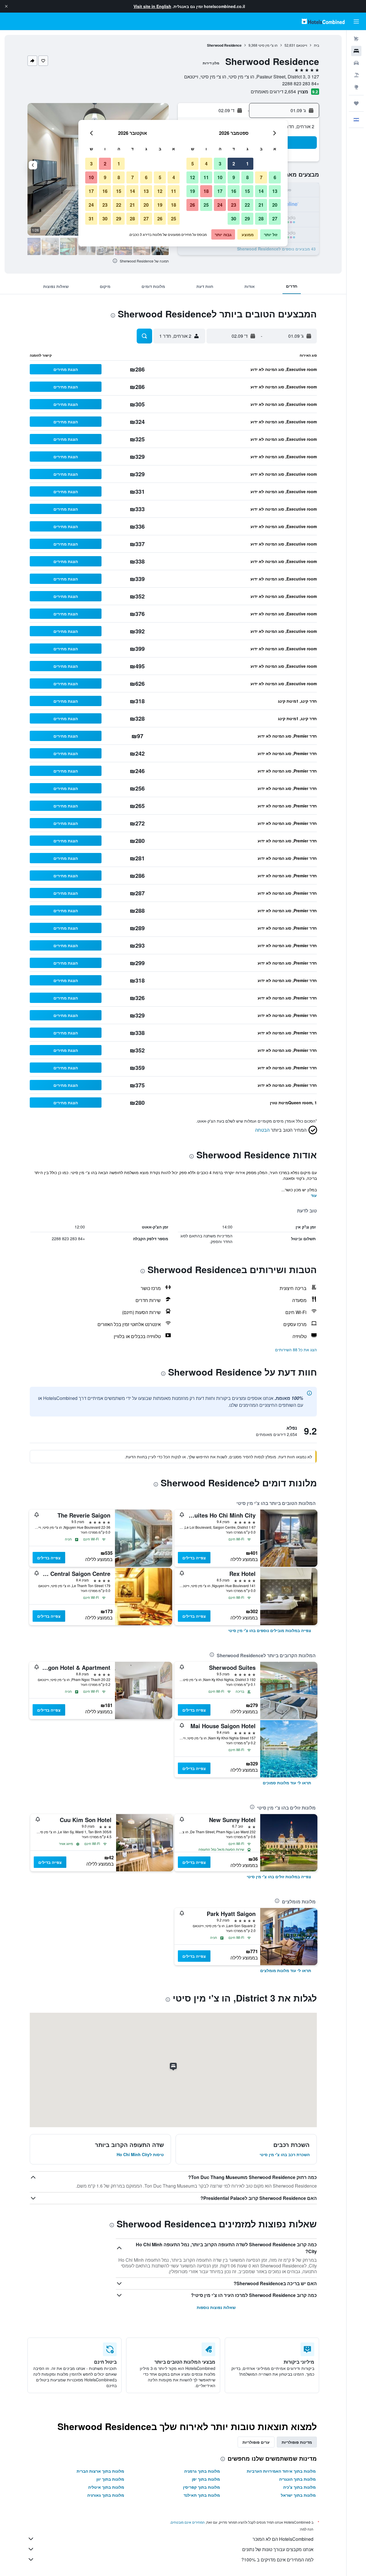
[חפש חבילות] (356, 75)
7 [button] (261, 177)
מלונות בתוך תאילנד (202, 2495)
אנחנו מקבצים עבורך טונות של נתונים (278, 2549)
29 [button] (247, 219)
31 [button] (91, 219)
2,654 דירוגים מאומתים (273, 91)
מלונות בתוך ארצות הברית (100, 2471)
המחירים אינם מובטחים (188, 2522)
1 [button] (247, 164)
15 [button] (247, 191)
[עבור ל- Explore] (356, 87)
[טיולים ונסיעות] (356, 103)
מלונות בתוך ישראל (298, 2495)
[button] (6, 6)
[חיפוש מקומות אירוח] (356, 51)
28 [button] (261, 219)
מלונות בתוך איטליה (106, 2487)
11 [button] (206, 177)
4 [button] (206, 164)
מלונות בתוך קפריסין (201, 2487)
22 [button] (247, 205)
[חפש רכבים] (356, 63)
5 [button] (193, 164)
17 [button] (220, 191)
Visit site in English (152, 6)
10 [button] (220, 177)
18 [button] (206, 191)
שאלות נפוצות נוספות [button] (216, 2307)
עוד (314, 1195)
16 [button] (234, 191)
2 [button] (234, 164)
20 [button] (275, 205)
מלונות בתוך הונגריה (297, 2479)
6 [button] (275, 177)
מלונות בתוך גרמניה (202, 2471)
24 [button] (220, 205)
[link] (270, 1630)
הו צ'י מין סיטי (268, 45)
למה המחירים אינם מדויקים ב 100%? (277, 2560)
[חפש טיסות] (356, 39)
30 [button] (234, 219)
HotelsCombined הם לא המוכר (283, 2539)
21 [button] (261, 205)
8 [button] (247, 177)
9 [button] (234, 177)
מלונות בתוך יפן (206, 2479)
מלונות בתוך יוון (110, 2479)
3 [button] (220, 164)
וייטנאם (302, 45)
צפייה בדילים (194, 1558)
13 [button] (275, 191)
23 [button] (234, 205)
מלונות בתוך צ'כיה (299, 2487)
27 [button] (275, 219)
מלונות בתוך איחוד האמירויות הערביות (281, 2471)
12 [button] (192, 177)
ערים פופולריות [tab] (256, 2442)
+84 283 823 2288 (301, 83)
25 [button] (206, 205)
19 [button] (192, 191)
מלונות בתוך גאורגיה (106, 2495)
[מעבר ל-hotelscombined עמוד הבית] (323, 21)
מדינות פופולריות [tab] (297, 2442)
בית (317, 45)
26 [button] (192, 205)
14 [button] (261, 191)
